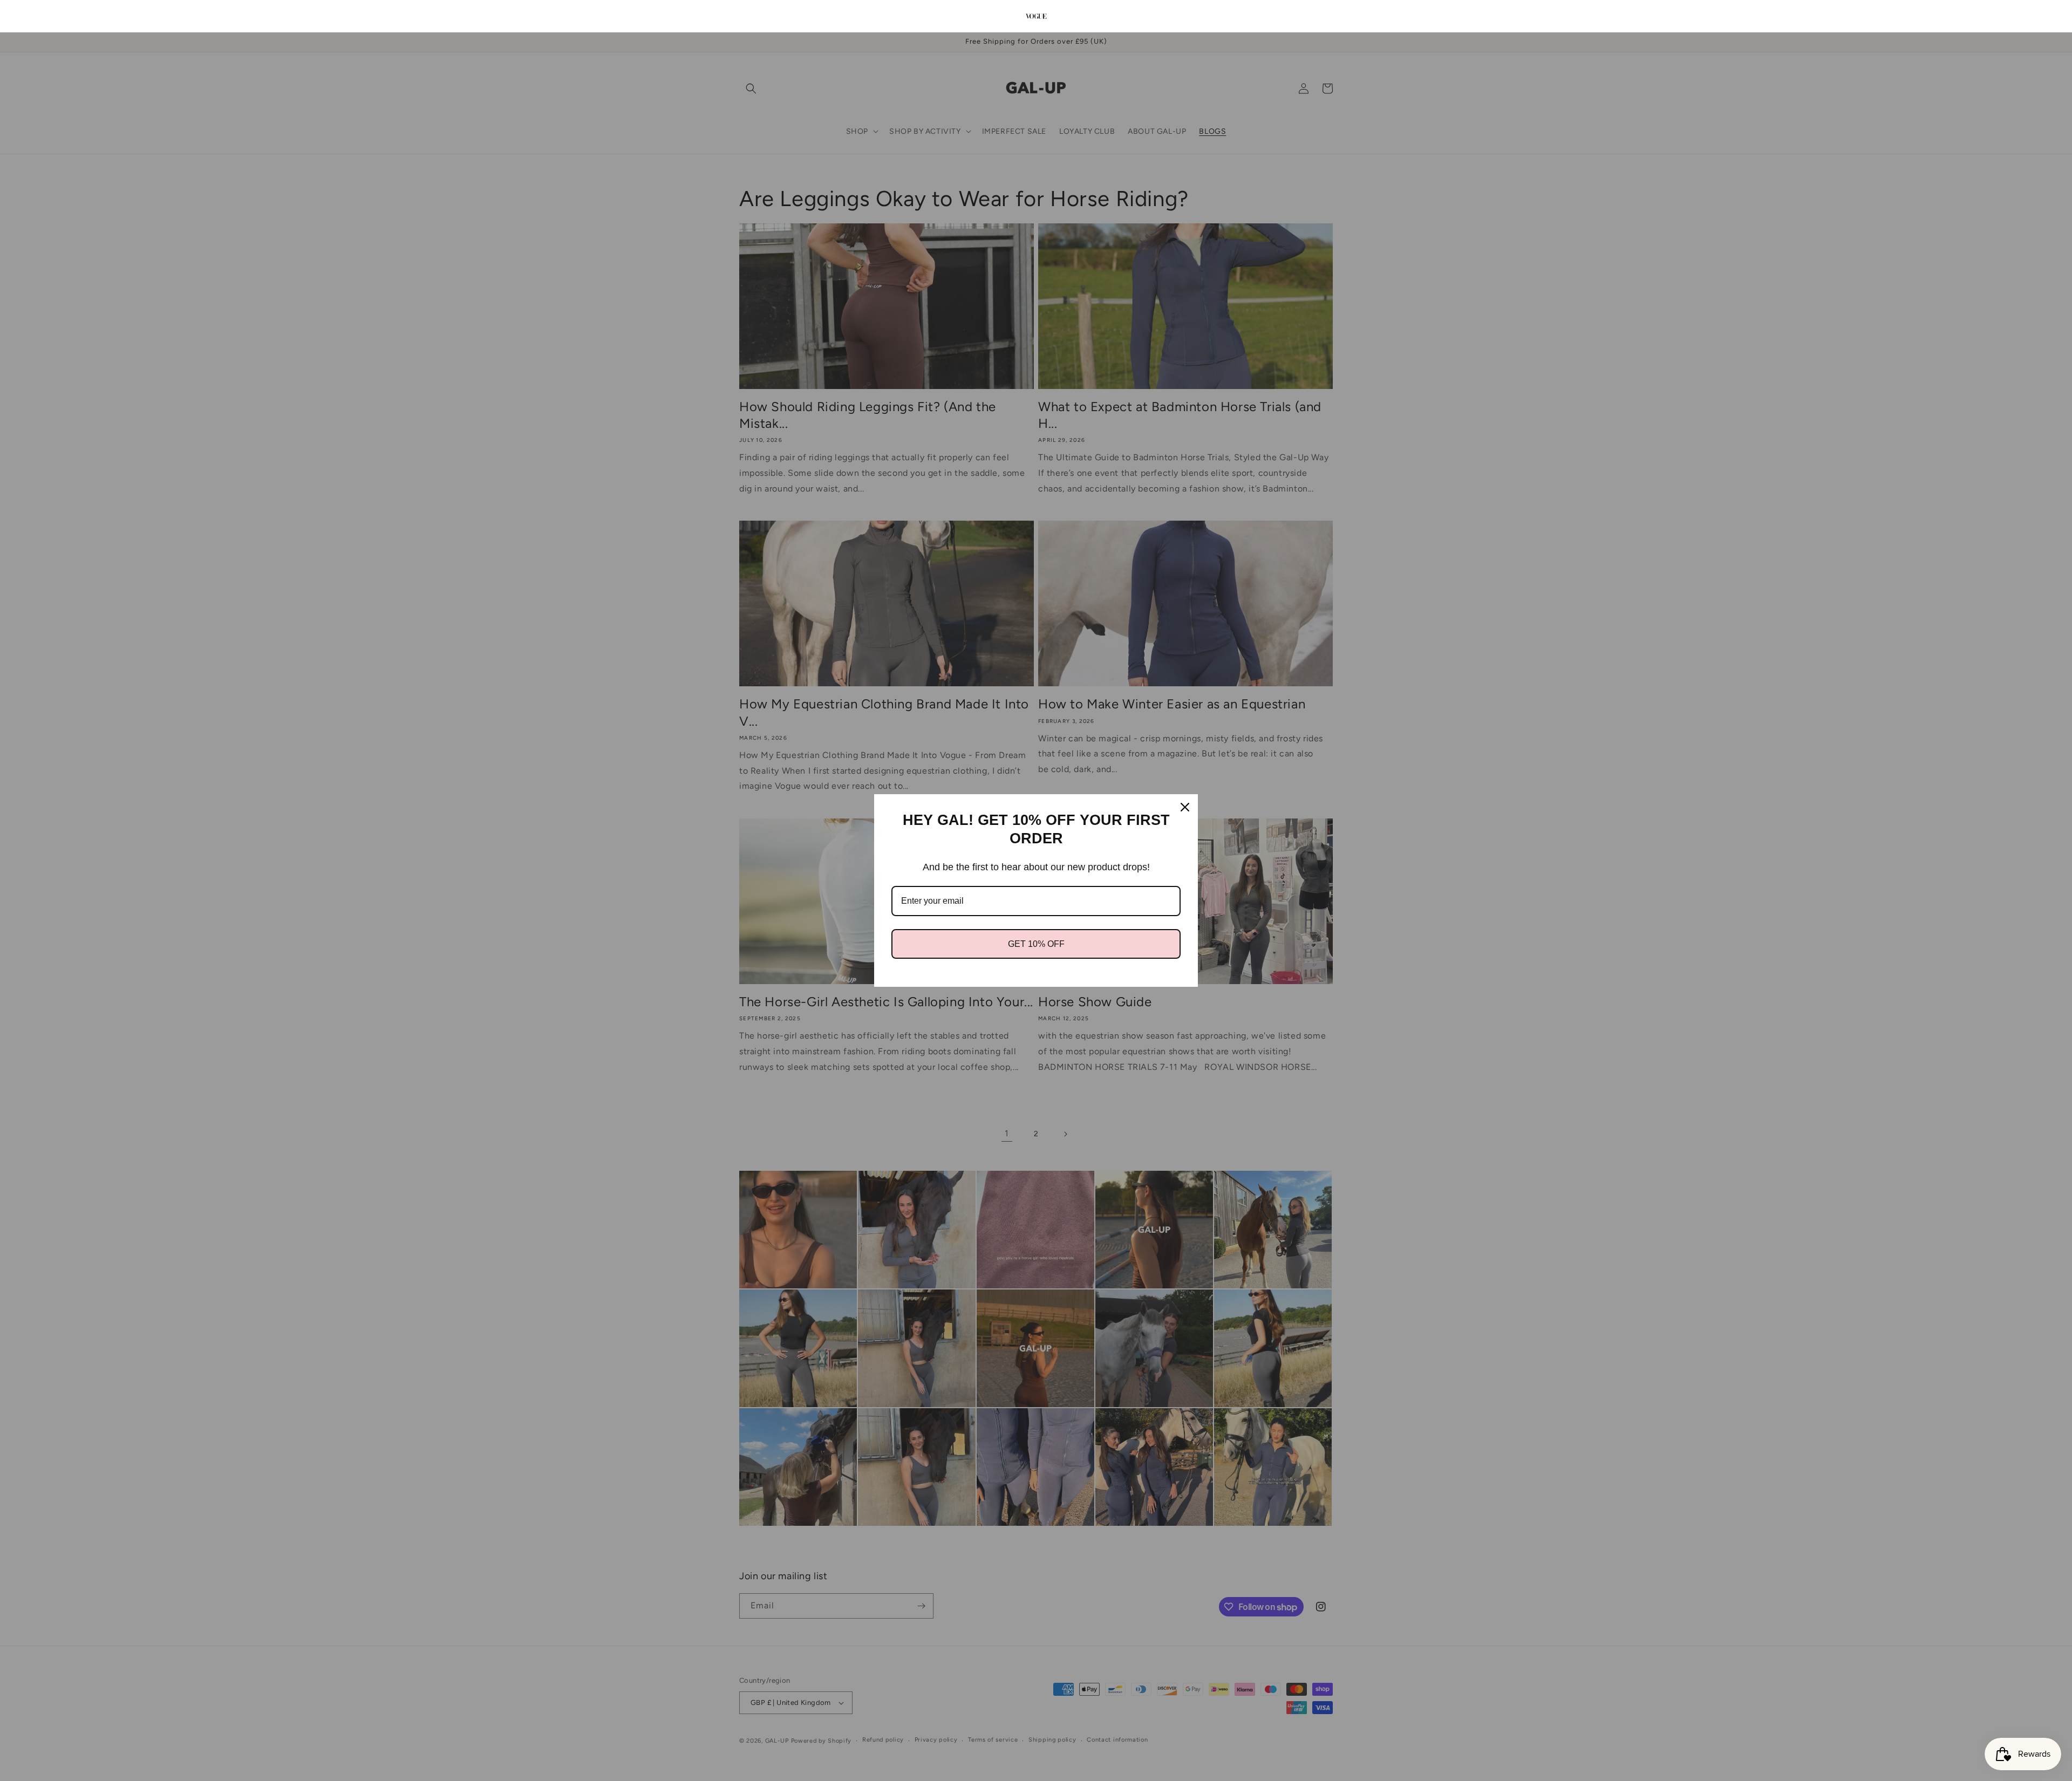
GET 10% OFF (1036, 944)
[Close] (1185, 807)
